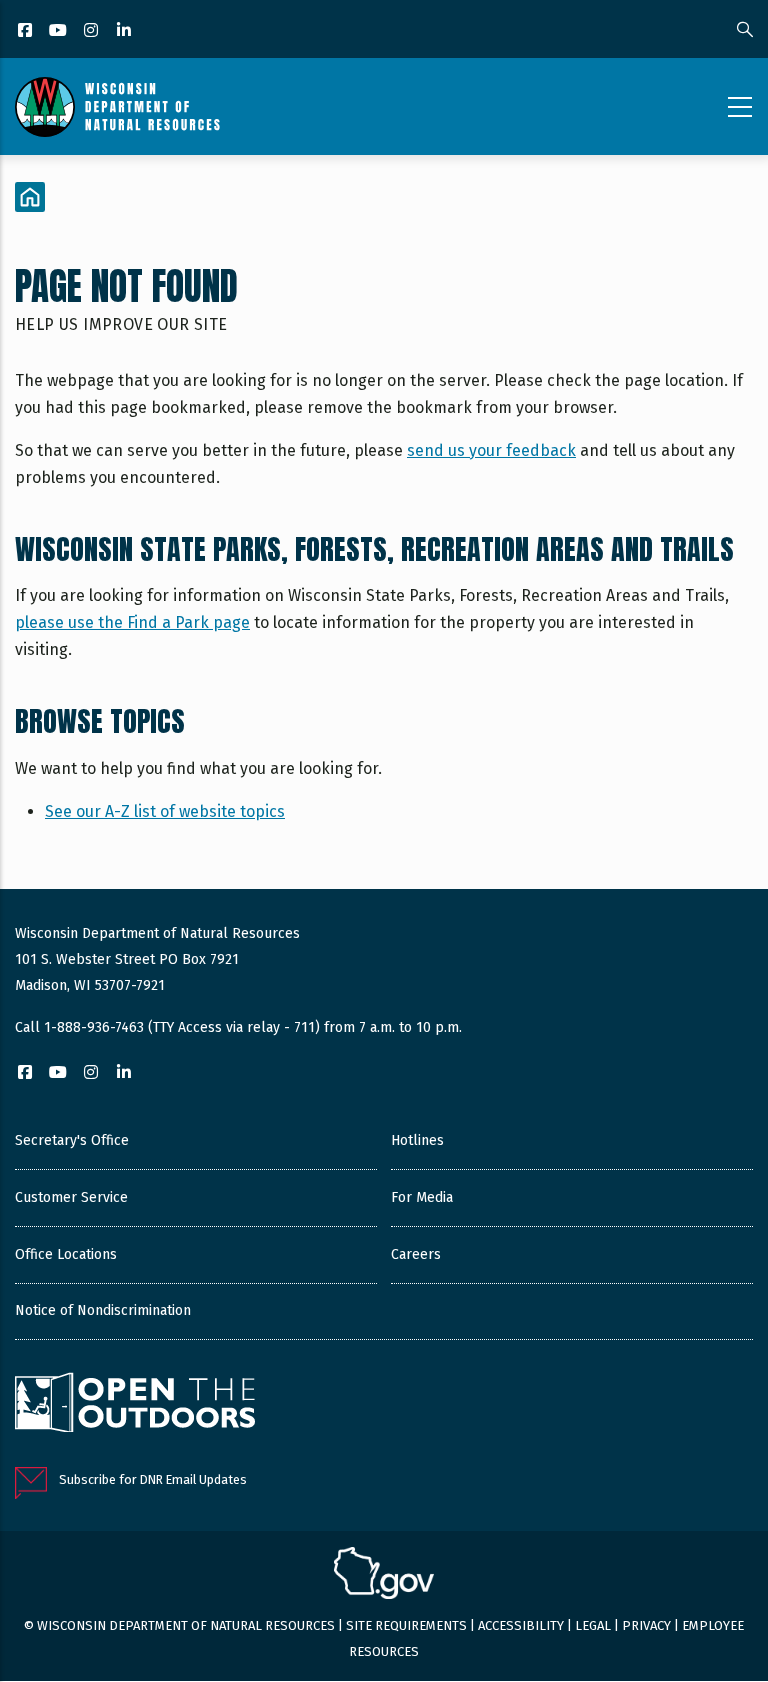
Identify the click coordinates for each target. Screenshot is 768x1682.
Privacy (646, 1625)
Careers (416, 1254)
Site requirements (406, 1625)
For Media (422, 1197)
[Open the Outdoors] (135, 1405)
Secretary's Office (72, 1140)
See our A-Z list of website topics (165, 811)
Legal (593, 1625)
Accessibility (521, 1625)
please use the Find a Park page (132, 622)
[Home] (117, 107)
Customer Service (71, 1197)
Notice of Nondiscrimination (103, 1310)
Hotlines (417, 1140)
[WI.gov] (384, 1576)
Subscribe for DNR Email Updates (153, 1479)
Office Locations (66, 1254)
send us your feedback (491, 450)
